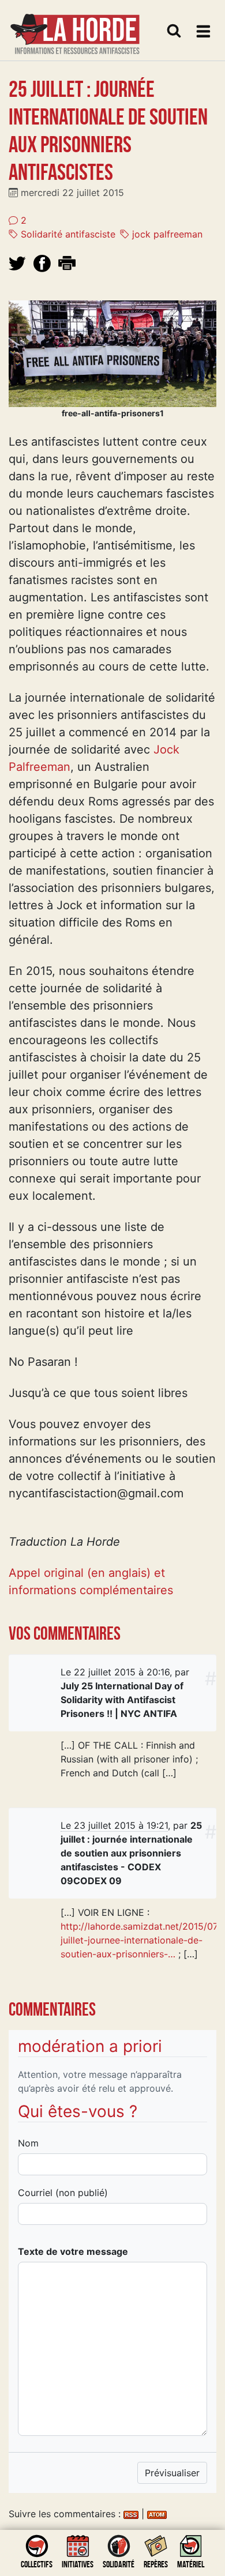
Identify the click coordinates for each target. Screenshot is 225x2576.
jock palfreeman (166, 234)
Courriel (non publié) (63, 2193)
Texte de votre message (73, 2251)
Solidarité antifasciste (67, 234)
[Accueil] (75, 27)
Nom (28, 2143)
